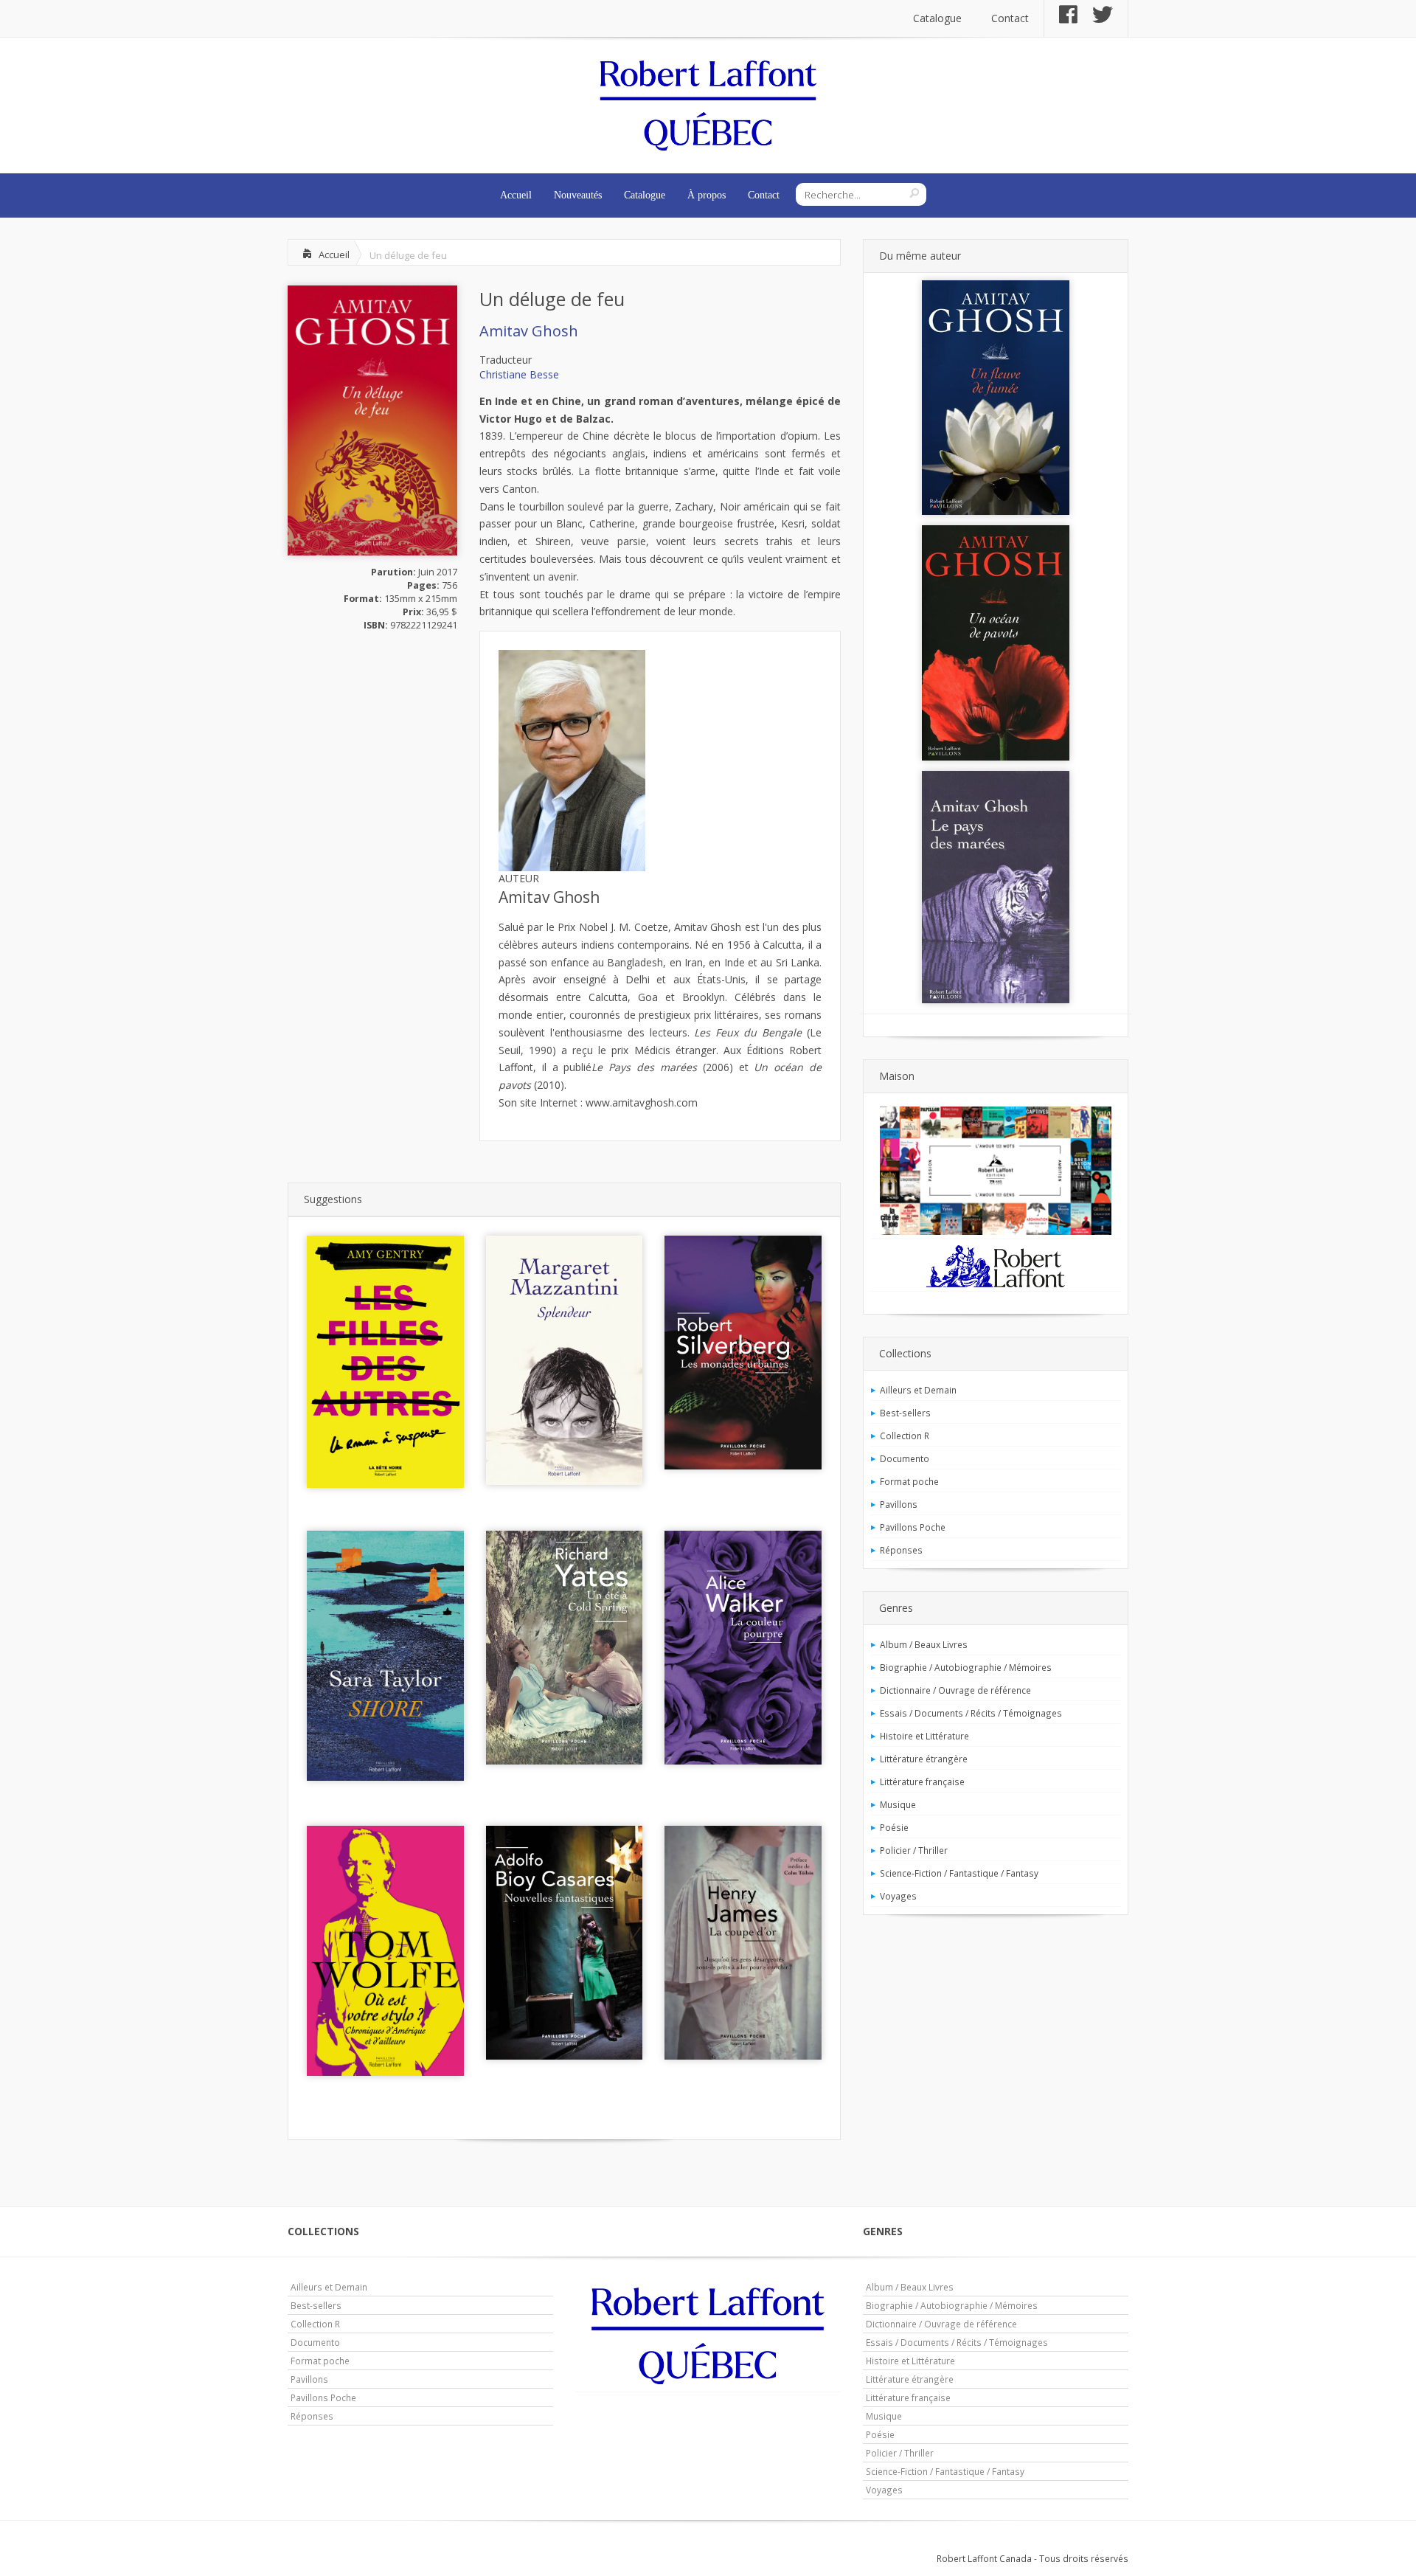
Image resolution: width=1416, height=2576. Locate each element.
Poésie (894, 1827)
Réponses (901, 1550)
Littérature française (922, 1782)
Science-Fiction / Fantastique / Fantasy (959, 1873)
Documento (905, 1458)
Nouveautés (578, 195)
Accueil (516, 195)
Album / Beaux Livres (924, 1644)
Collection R (905, 1436)
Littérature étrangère (924, 1759)
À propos (707, 195)
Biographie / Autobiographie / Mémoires (966, 1667)
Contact (1010, 18)
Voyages (898, 1896)
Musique (898, 1804)
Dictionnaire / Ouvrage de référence (955, 1690)
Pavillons (899, 1504)
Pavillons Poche (913, 1527)
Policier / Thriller (914, 1850)
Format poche (909, 1481)
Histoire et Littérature (924, 1736)
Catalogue (937, 18)
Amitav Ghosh (529, 331)
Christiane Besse (519, 374)
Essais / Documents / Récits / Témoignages (971, 1713)
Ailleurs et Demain (918, 1390)
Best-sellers (905, 1413)
